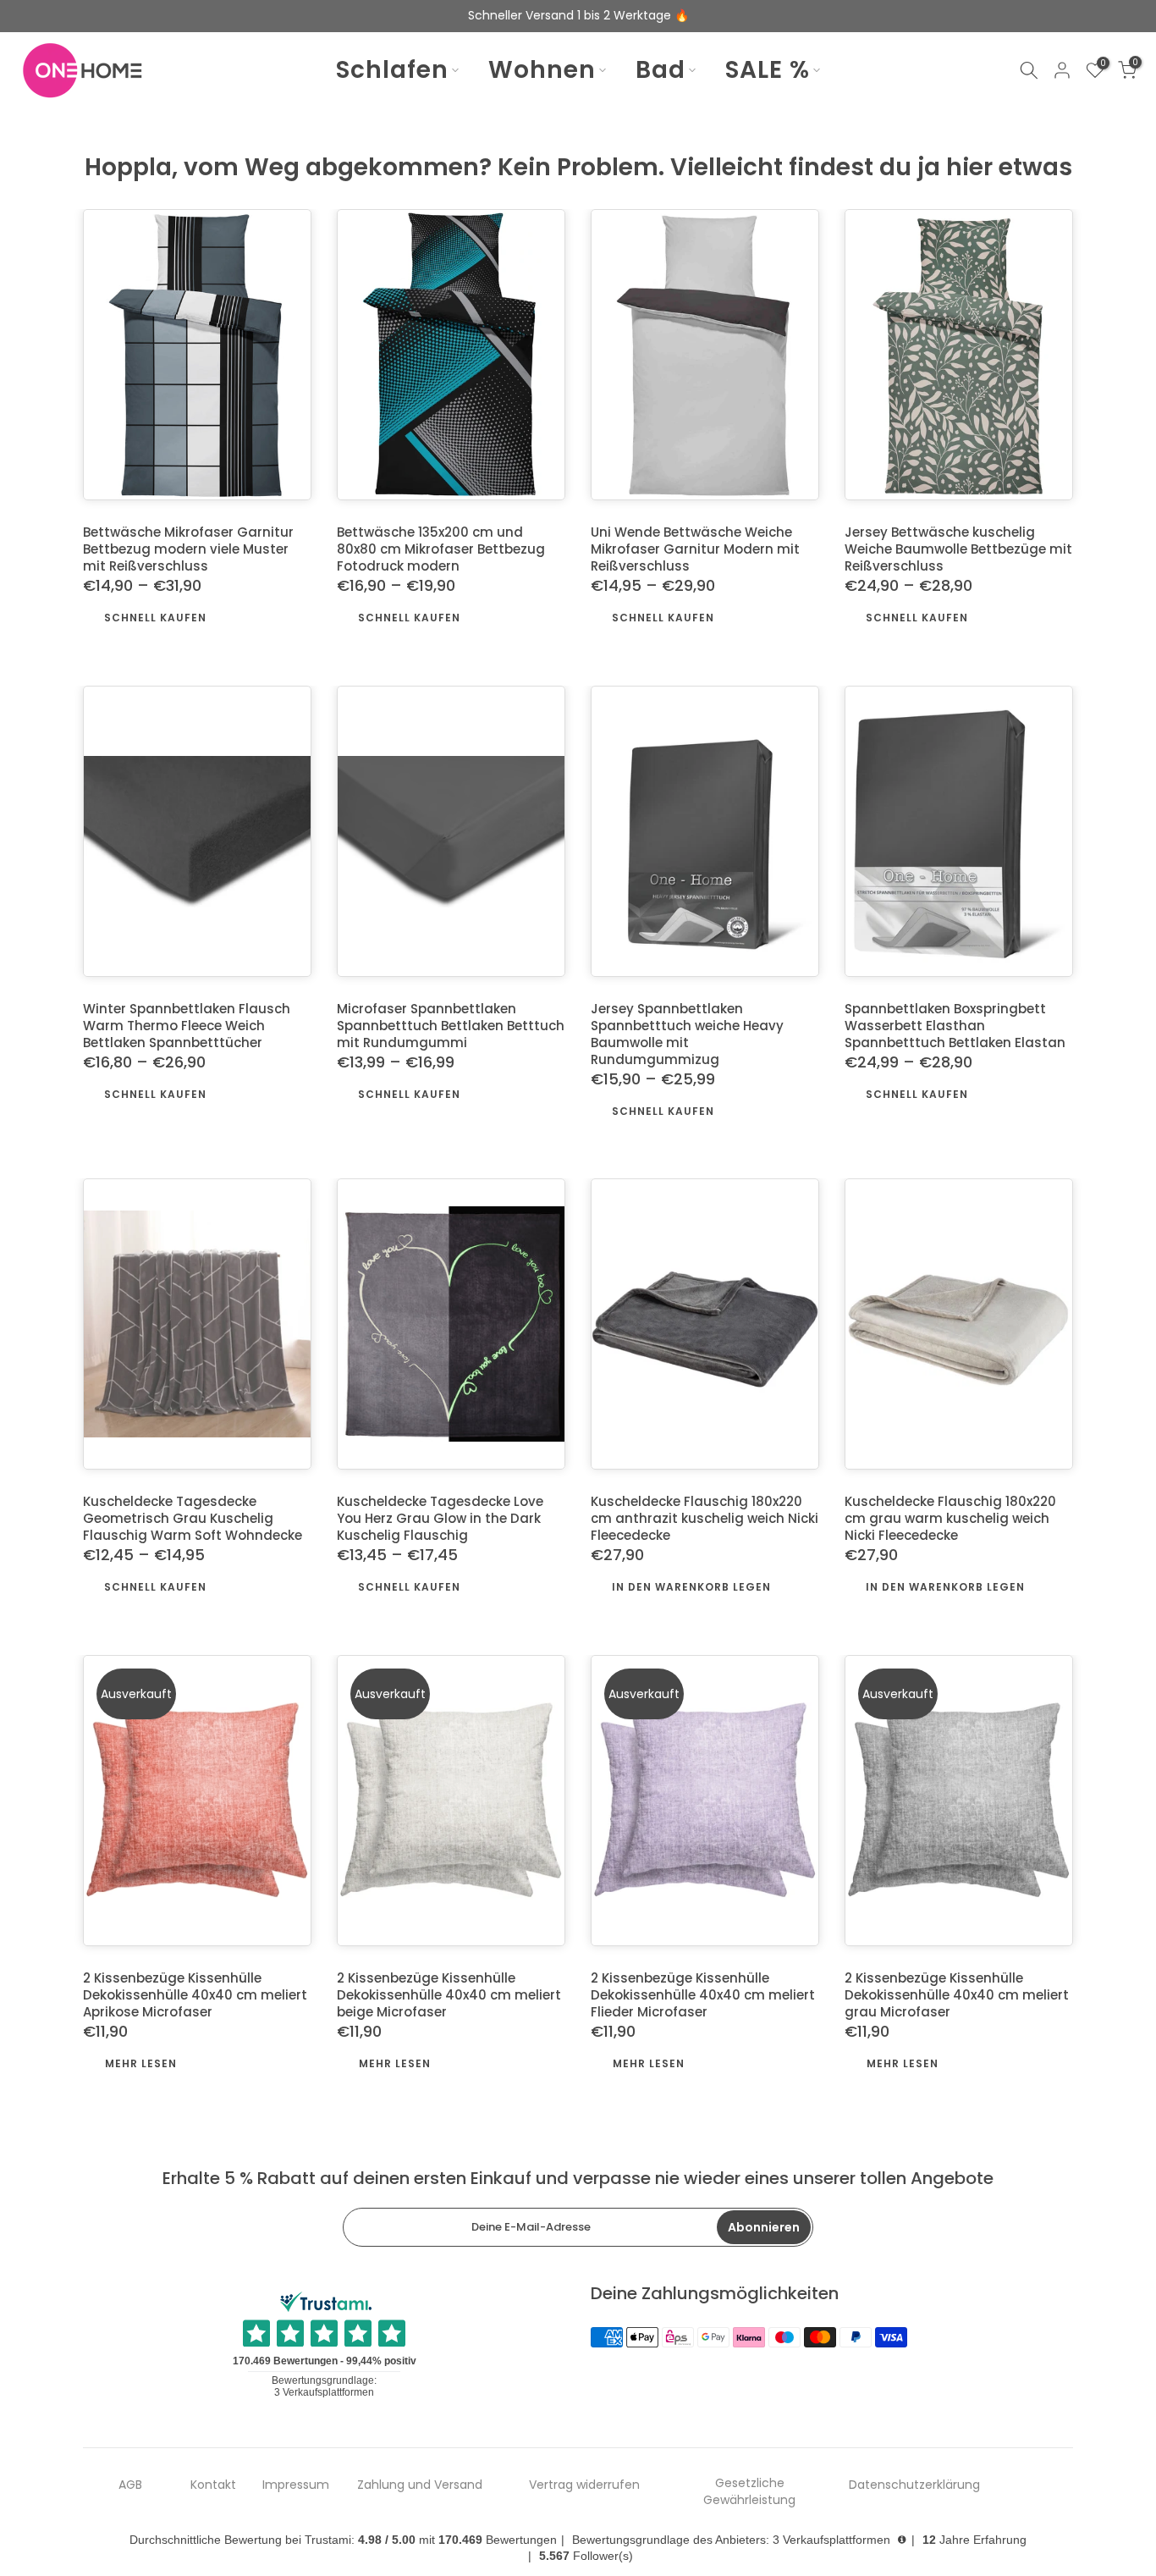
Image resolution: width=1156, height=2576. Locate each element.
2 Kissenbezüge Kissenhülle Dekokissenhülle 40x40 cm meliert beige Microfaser (449, 1996)
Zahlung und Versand (420, 2485)
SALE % (768, 70)
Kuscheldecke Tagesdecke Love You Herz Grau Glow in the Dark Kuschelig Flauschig (440, 1519)
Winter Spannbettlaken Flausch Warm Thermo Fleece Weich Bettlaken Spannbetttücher (187, 1026)
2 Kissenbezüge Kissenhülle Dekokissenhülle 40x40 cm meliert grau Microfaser (957, 1996)
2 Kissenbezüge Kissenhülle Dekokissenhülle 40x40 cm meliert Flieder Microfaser (703, 1996)
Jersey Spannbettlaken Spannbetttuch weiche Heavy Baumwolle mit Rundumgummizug (687, 1034)
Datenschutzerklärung (914, 2485)
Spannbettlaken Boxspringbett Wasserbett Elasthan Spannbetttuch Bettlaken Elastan (955, 1026)
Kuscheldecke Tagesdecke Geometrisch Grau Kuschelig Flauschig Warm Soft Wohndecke (193, 1519)
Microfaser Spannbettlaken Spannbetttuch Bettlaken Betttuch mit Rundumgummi (451, 1026)
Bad (661, 70)
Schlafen (392, 70)
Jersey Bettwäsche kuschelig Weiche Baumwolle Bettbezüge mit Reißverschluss (958, 550)
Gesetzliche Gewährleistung (749, 2492)
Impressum (296, 2485)
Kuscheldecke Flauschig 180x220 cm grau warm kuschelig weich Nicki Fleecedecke (950, 1519)
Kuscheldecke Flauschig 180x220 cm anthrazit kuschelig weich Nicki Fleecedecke (705, 1519)
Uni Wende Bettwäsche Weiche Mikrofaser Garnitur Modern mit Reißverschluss (695, 550)
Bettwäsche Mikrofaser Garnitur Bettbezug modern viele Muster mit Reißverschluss (188, 550)
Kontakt (213, 2485)
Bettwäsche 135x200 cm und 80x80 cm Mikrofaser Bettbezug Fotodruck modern (441, 550)
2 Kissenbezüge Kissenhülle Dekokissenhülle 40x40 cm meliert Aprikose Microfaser (195, 1996)
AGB (130, 2485)
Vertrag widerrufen (584, 2485)
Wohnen (542, 70)
